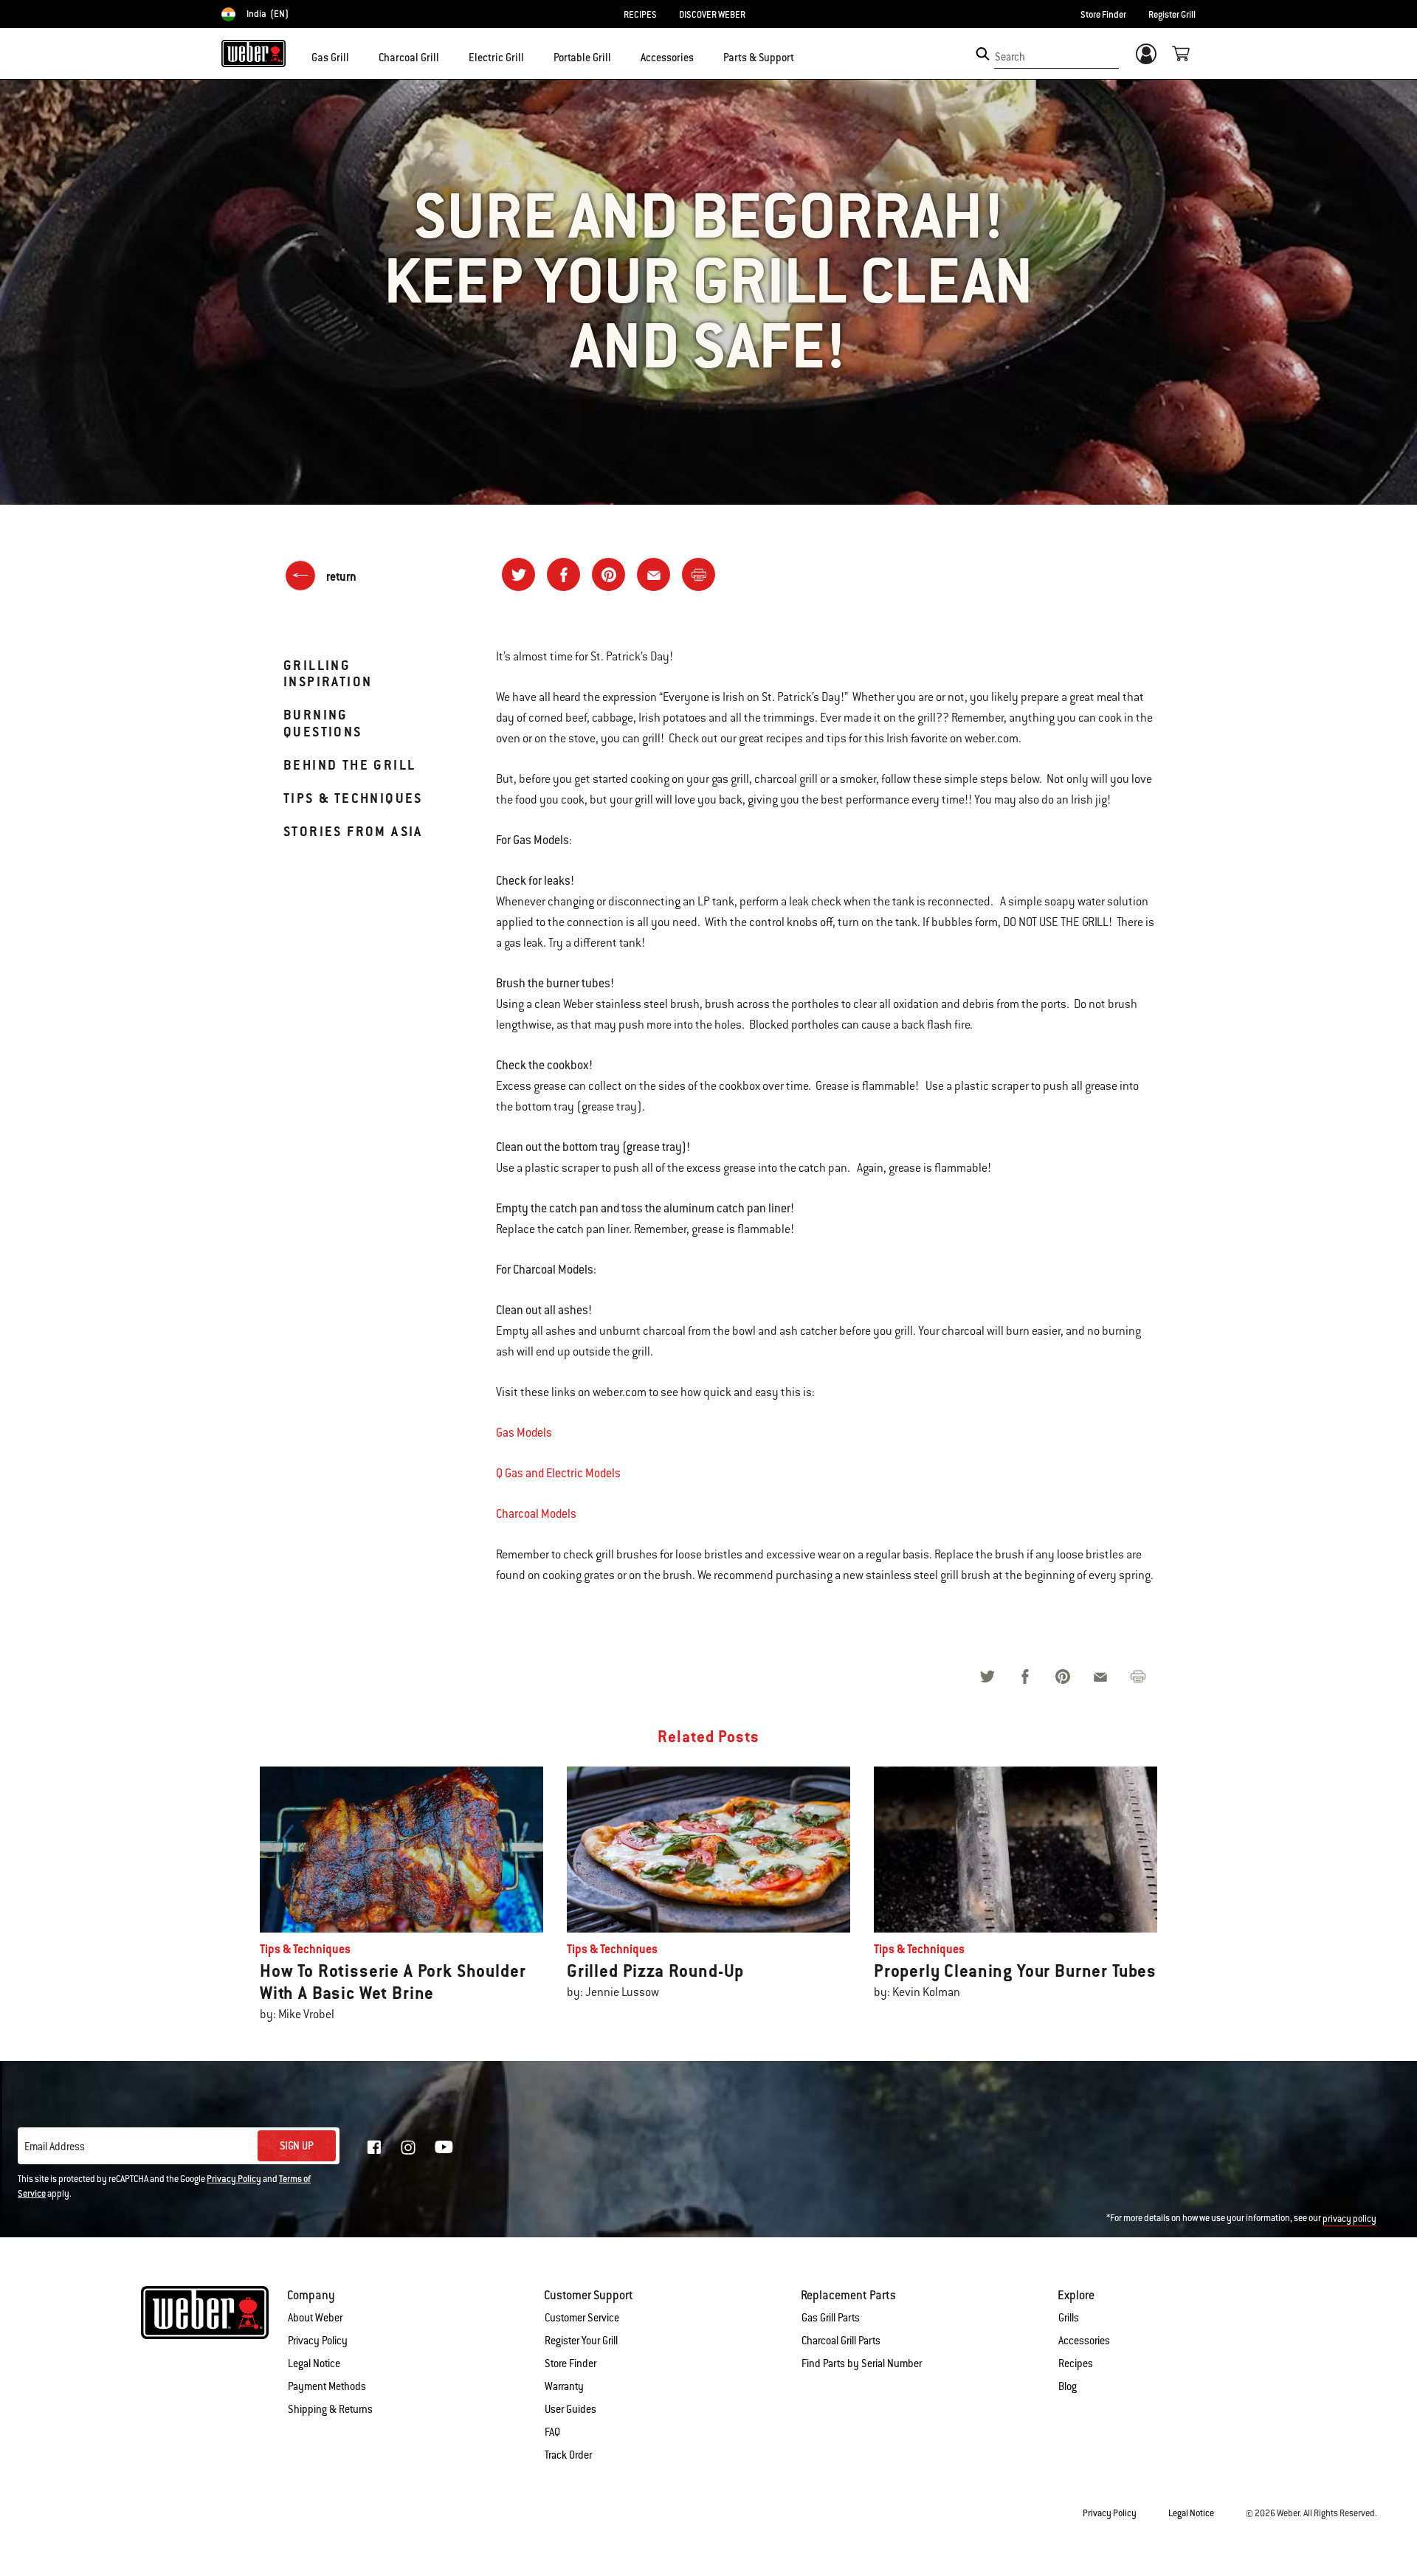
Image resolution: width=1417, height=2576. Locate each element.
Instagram (408, 2147)
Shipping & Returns (330, 2409)
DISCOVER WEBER (712, 15)
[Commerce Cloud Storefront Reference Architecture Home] (254, 53)
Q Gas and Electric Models (558, 1473)
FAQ (552, 2432)
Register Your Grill (581, 2341)
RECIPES (640, 15)
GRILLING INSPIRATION (328, 673)
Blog (1068, 2386)
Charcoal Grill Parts (841, 2341)
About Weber (315, 2318)
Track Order (568, 2455)
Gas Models (524, 1433)
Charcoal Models (536, 1514)
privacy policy (1349, 2219)
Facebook (374, 2147)
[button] (358, 56)
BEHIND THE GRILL (349, 765)
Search (1010, 57)
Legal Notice (314, 2363)
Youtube (444, 2147)
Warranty (564, 2386)
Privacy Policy (234, 2179)
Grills (1069, 2318)
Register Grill (1172, 15)
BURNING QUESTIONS (323, 723)
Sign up (297, 2146)
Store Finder (1103, 15)
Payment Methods (327, 2386)
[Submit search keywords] (983, 54)
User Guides (570, 2409)
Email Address (55, 2147)
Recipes (1076, 2363)
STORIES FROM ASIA (353, 831)
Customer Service (582, 2318)
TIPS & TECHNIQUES (353, 798)
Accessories (1084, 2341)
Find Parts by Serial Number (862, 2363)
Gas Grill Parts (831, 2318)
